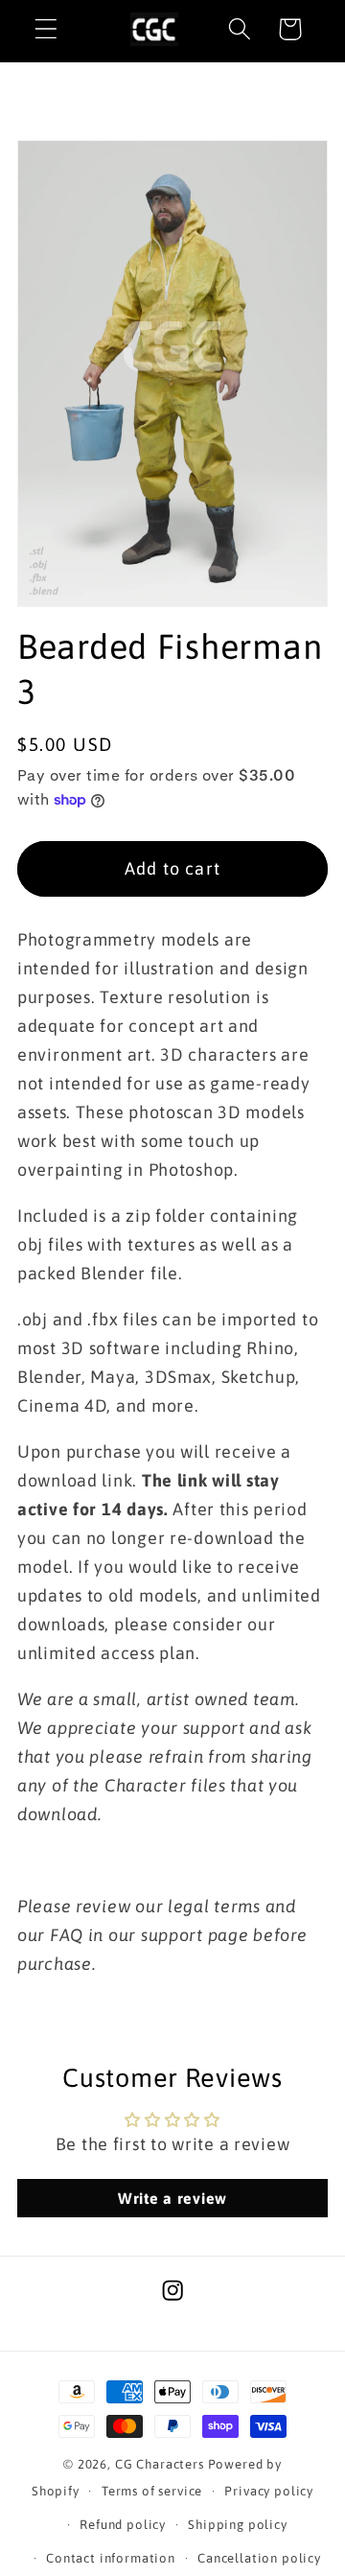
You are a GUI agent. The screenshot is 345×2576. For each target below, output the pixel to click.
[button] (46, 29)
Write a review (172, 2198)
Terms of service (152, 2491)
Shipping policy (238, 2525)
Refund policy (123, 2525)
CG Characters (160, 2464)
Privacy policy (269, 2491)
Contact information (111, 2558)
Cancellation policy (259, 2558)
